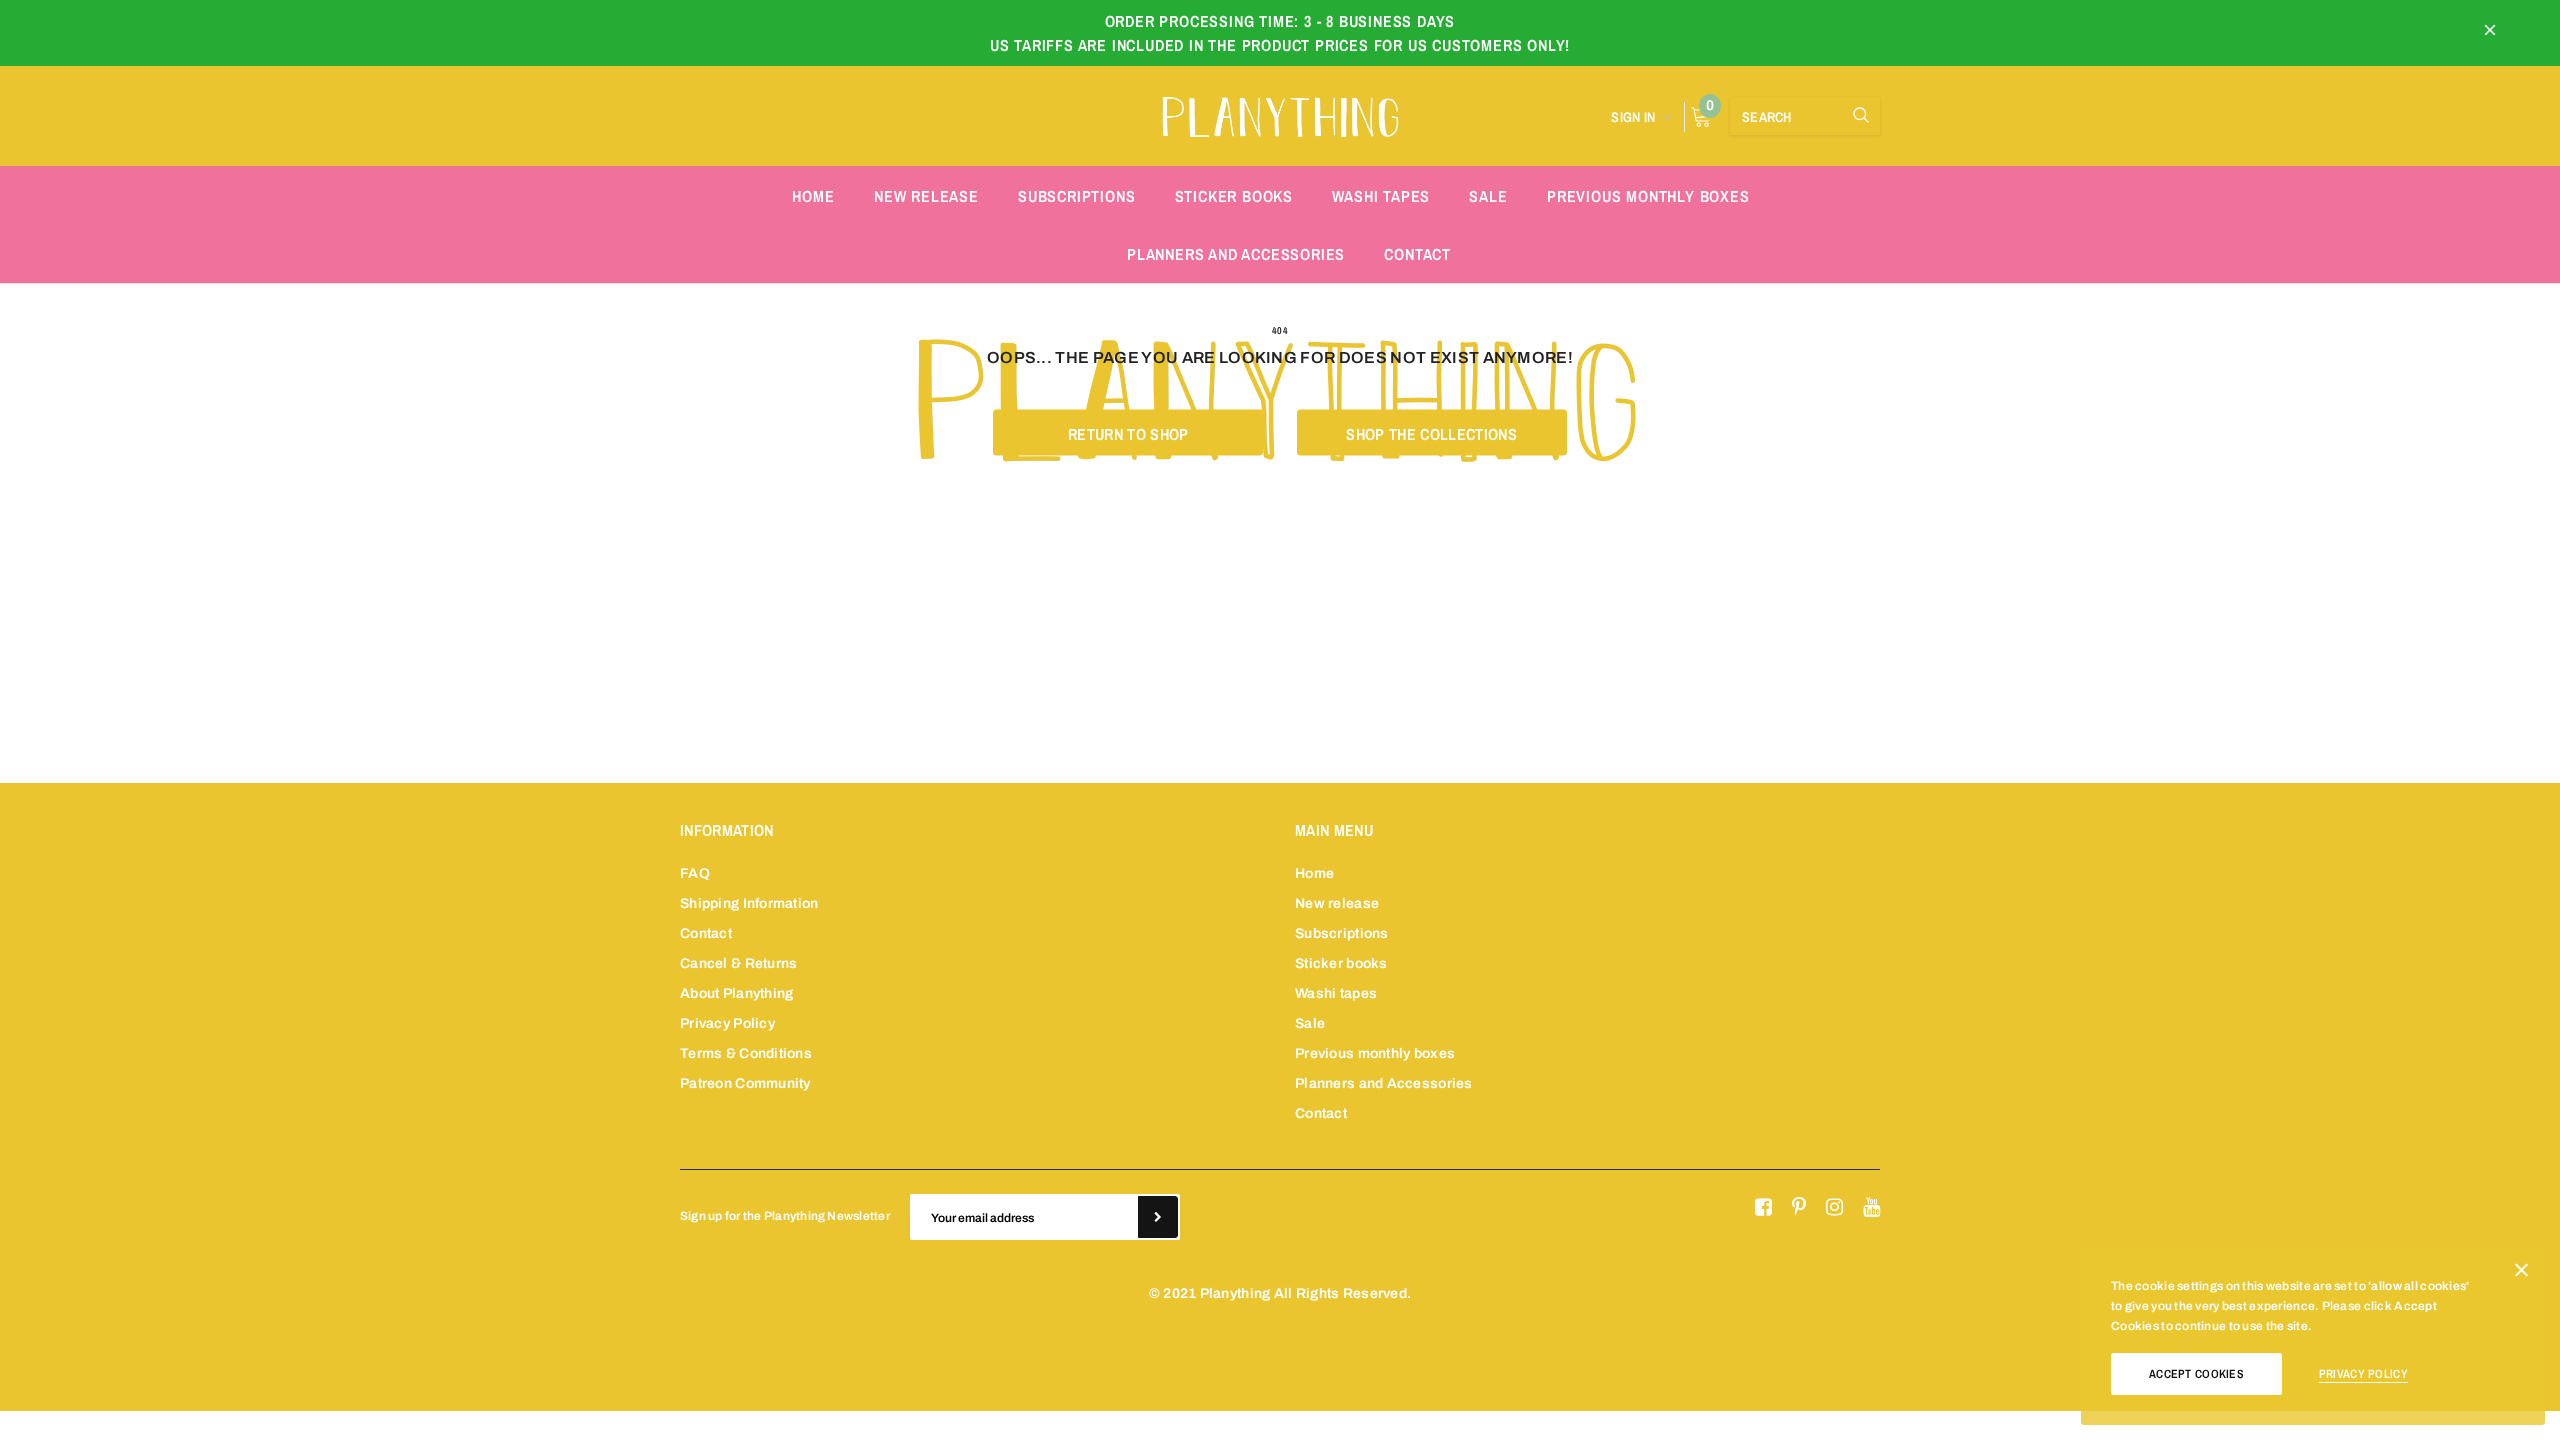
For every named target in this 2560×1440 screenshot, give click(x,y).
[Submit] (1158, 1217)
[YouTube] (1871, 1208)
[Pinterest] (1799, 1208)
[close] (2490, 33)
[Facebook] (1763, 1208)
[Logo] (1280, 114)
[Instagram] (1834, 1208)
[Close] (2521, 1274)
